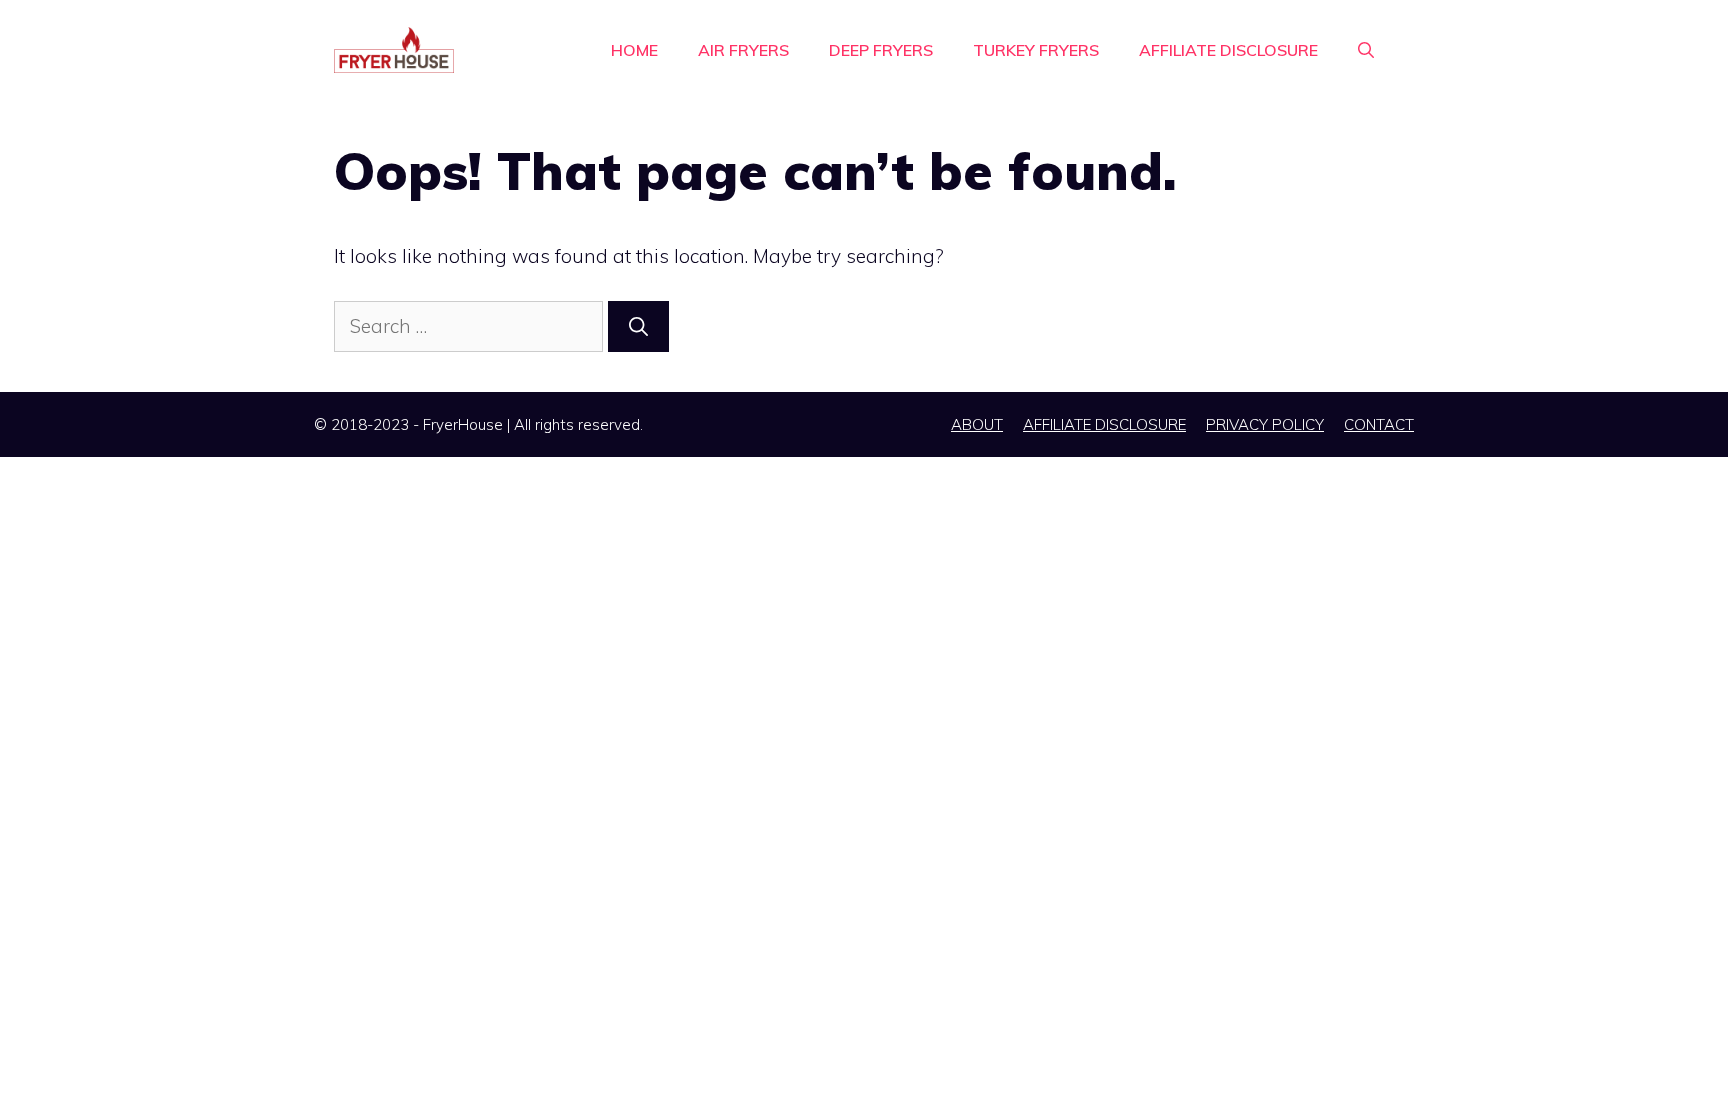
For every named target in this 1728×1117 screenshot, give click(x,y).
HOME (634, 50)
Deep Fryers (881, 50)
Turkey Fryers (1036, 50)
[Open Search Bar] (1366, 50)
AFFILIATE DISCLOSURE (1228, 50)
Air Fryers (743, 50)
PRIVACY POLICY (1265, 424)
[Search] (638, 326)
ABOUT (977, 424)
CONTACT (1379, 424)
